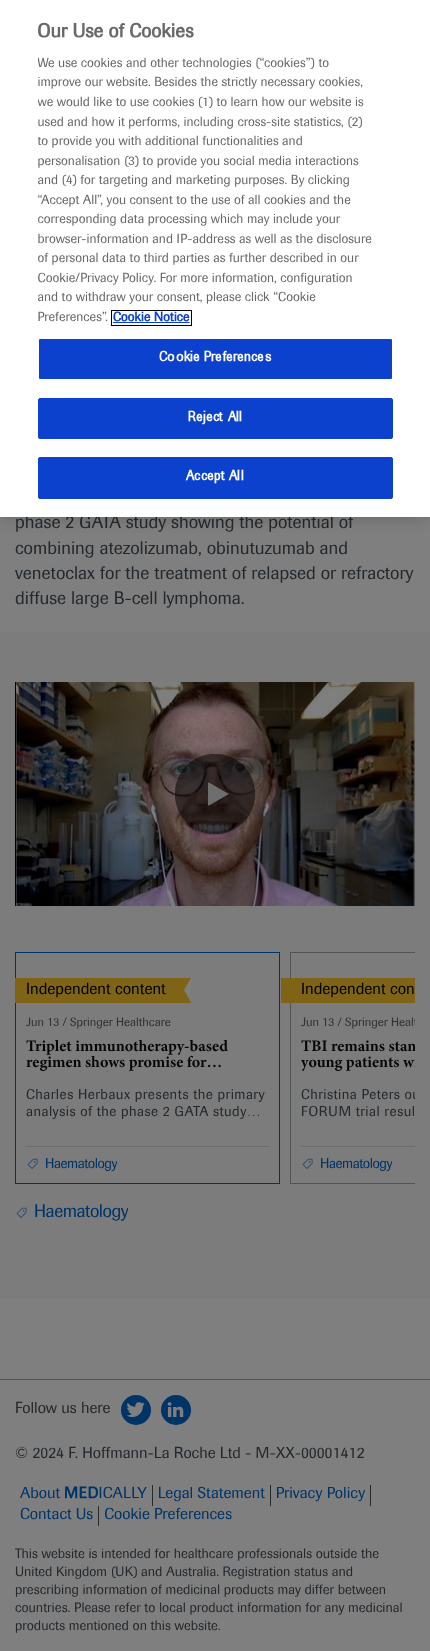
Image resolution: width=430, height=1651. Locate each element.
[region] (215, 258)
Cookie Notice (151, 318)
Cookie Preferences (214, 358)
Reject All (215, 418)
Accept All (214, 477)
